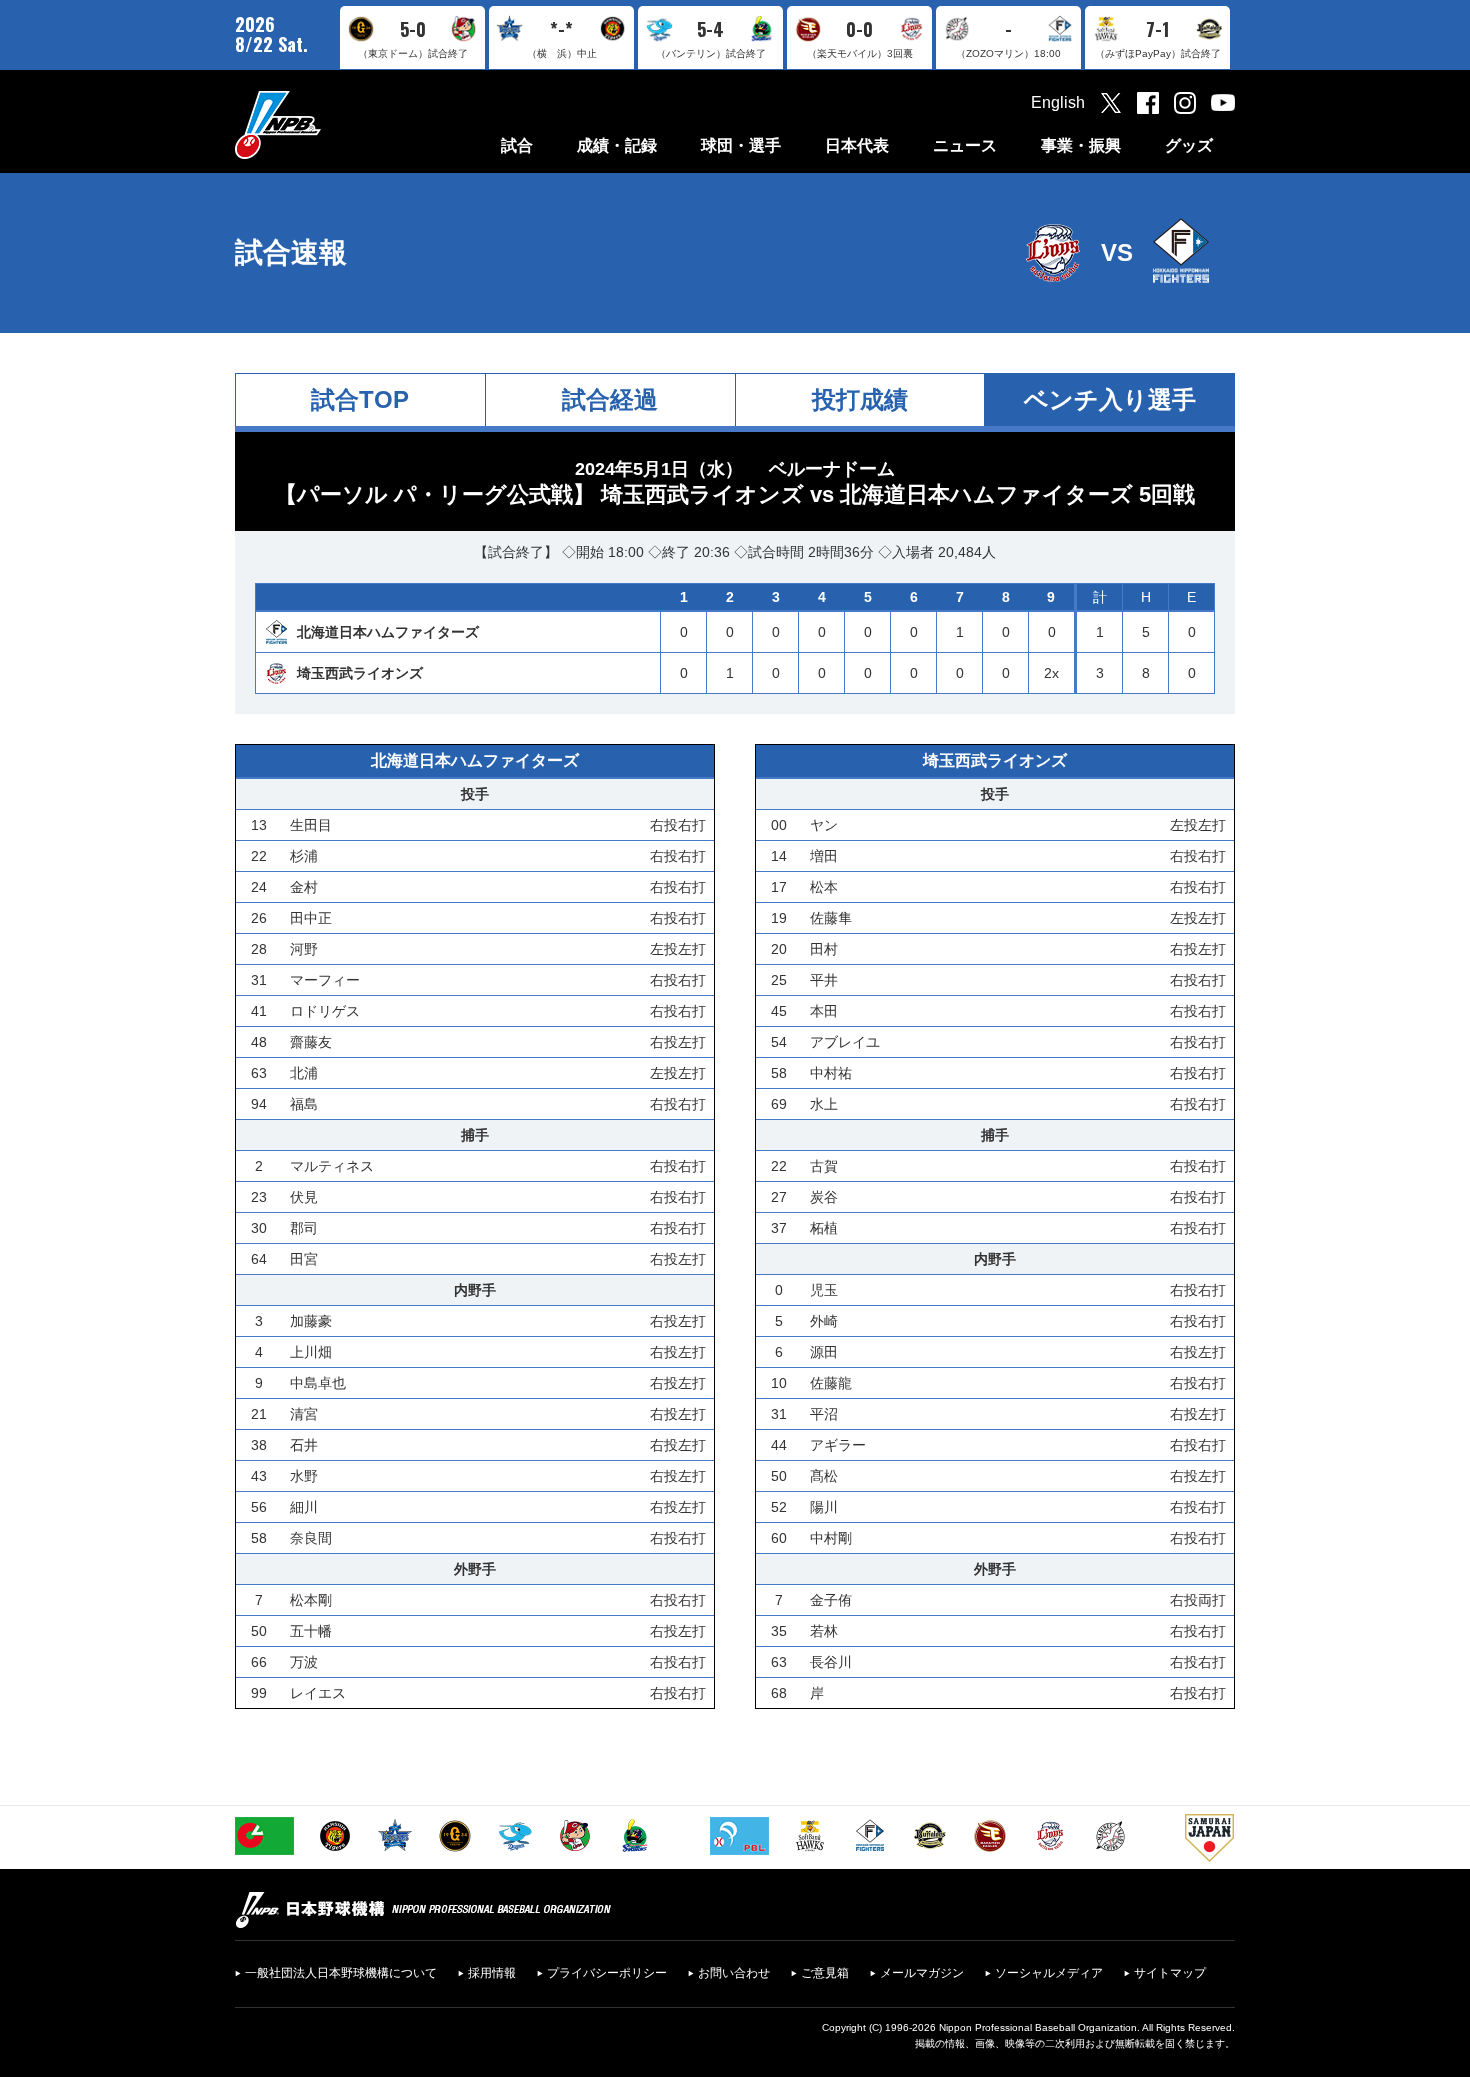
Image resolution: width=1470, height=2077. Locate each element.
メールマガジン (922, 1973)
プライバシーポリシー (607, 1973)
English (1058, 102)
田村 (824, 949)
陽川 (824, 1507)
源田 (824, 1352)
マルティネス (332, 1166)
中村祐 (831, 1073)
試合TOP (360, 399)
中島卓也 (318, 1383)
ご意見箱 (825, 1973)
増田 (824, 856)
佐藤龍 (831, 1383)
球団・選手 (741, 145)
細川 (304, 1507)
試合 (517, 145)
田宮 (304, 1259)
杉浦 (304, 856)
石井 (304, 1445)
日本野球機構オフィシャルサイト (328, 124)
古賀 (824, 1166)
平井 (824, 980)
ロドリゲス (325, 1011)
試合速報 (291, 252)
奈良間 (311, 1538)
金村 (304, 887)
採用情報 (492, 1973)
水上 (824, 1104)
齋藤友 (311, 1042)
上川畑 (311, 1352)
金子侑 (831, 1600)
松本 (824, 887)
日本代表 (857, 145)
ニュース (965, 145)
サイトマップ (1170, 1973)
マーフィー (325, 980)
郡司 (304, 1228)
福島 (304, 1104)
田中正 (311, 918)
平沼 (824, 1414)
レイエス (318, 1693)
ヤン (824, 825)
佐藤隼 (831, 918)
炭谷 (824, 1197)
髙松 (824, 1476)
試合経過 (610, 399)
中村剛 (831, 1538)
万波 (304, 1662)
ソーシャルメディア (1049, 1973)
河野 (304, 949)
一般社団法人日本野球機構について (341, 1973)
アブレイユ (845, 1042)
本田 (824, 1011)
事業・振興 (1081, 145)
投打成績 (860, 399)
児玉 (824, 1290)
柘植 (824, 1228)
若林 (824, 1631)
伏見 (304, 1197)
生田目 (311, 825)
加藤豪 (311, 1321)
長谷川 (831, 1662)
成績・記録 (617, 145)
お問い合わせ (734, 1973)
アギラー (838, 1445)
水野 (304, 1476)
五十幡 (311, 1631)
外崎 (824, 1321)
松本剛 (311, 1600)
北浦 (304, 1073)
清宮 (304, 1414)
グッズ (1189, 145)
